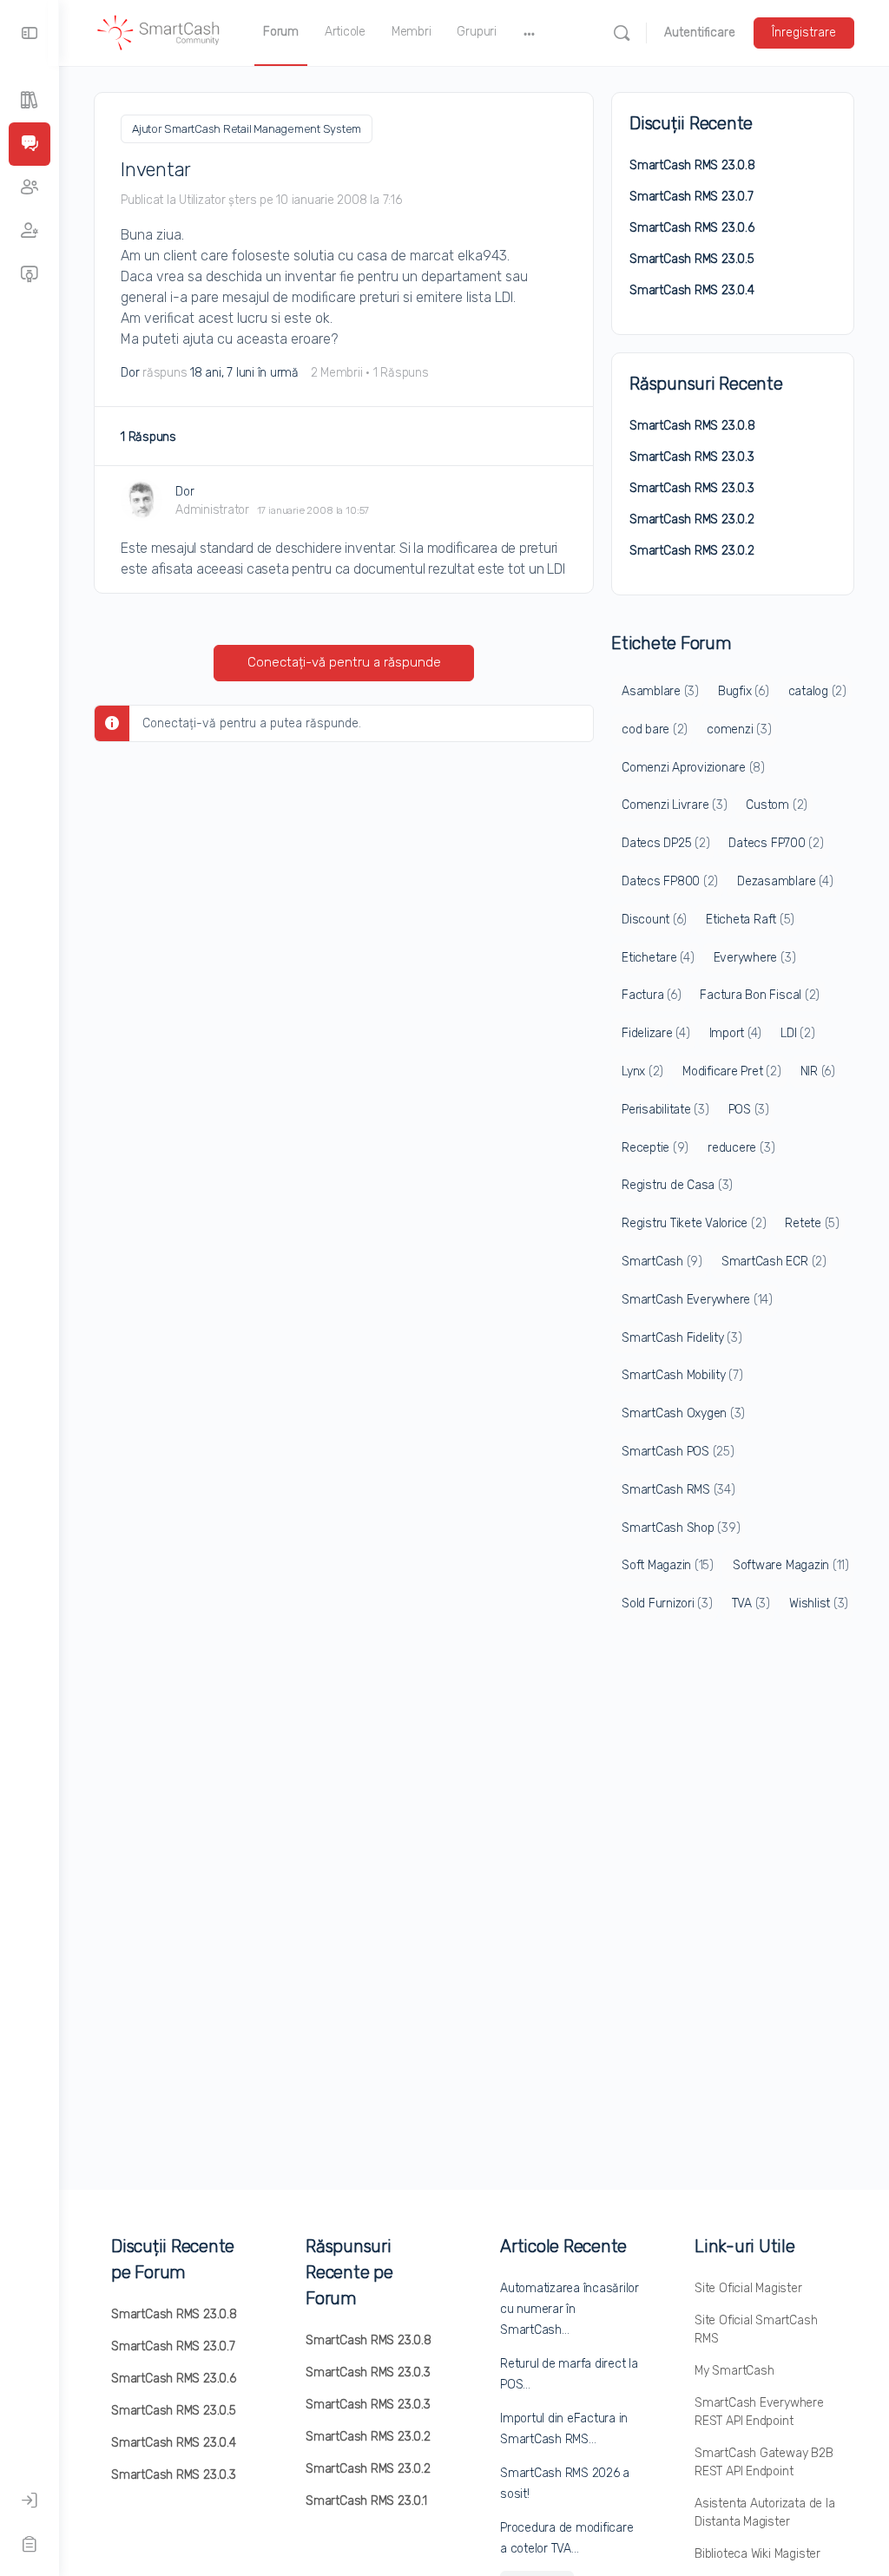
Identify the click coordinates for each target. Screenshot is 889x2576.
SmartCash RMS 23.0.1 (366, 2501)
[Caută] (622, 33)
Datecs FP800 (670, 881)
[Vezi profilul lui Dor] (142, 500)
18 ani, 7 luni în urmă (244, 373)
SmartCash (662, 1262)
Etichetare (658, 958)
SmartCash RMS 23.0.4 (692, 290)
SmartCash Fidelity (682, 1338)
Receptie (655, 1148)
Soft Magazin (668, 1565)
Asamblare (660, 691)
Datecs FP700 (776, 843)
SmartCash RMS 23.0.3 (692, 457)
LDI (797, 1033)
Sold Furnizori (667, 1603)
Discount (654, 920)
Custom (777, 805)
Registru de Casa (677, 1185)
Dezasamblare (785, 881)
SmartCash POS (678, 1452)
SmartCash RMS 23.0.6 (692, 228)
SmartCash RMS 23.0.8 (692, 165)
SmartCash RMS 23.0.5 (692, 259)
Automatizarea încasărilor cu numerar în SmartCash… (570, 2309)
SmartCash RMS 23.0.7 (691, 197)
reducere (741, 1148)
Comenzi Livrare (674, 805)
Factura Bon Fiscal (760, 995)
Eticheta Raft (750, 920)
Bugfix (744, 691)
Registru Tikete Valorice (694, 1223)
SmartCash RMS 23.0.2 (692, 519)
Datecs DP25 (665, 843)
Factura (651, 995)
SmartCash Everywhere (697, 1300)
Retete (812, 1223)
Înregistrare (804, 33)
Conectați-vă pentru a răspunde (344, 662)
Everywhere (755, 958)
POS (749, 1110)
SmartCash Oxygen (683, 1413)
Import (736, 1033)
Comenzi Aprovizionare (693, 768)
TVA (751, 1603)
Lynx (642, 1071)
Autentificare (700, 33)
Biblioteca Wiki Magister (757, 2554)
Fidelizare (656, 1033)
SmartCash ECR (774, 1262)
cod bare (655, 729)
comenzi (739, 729)
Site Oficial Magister (748, 2288)
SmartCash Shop (681, 1528)
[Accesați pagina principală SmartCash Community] (159, 31)
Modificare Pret (731, 1071)
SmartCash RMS (678, 1490)
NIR (818, 1071)
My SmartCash (734, 2371)
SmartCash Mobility (682, 1375)
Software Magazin (791, 1565)
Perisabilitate (665, 1110)
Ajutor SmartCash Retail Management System (247, 129)
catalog (817, 691)
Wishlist (819, 1603)
